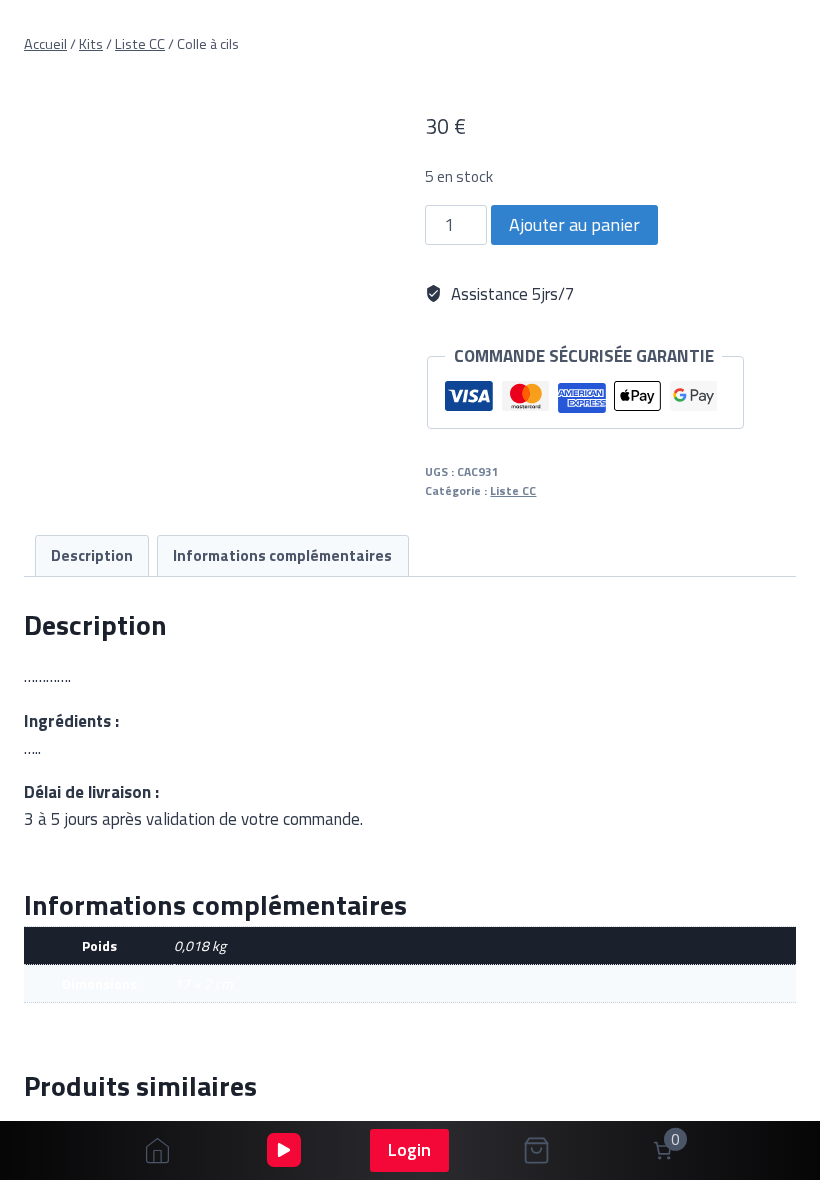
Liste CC (513, 491)
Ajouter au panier (574, 224)
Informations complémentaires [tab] (282, 555)
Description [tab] (92, 555)
